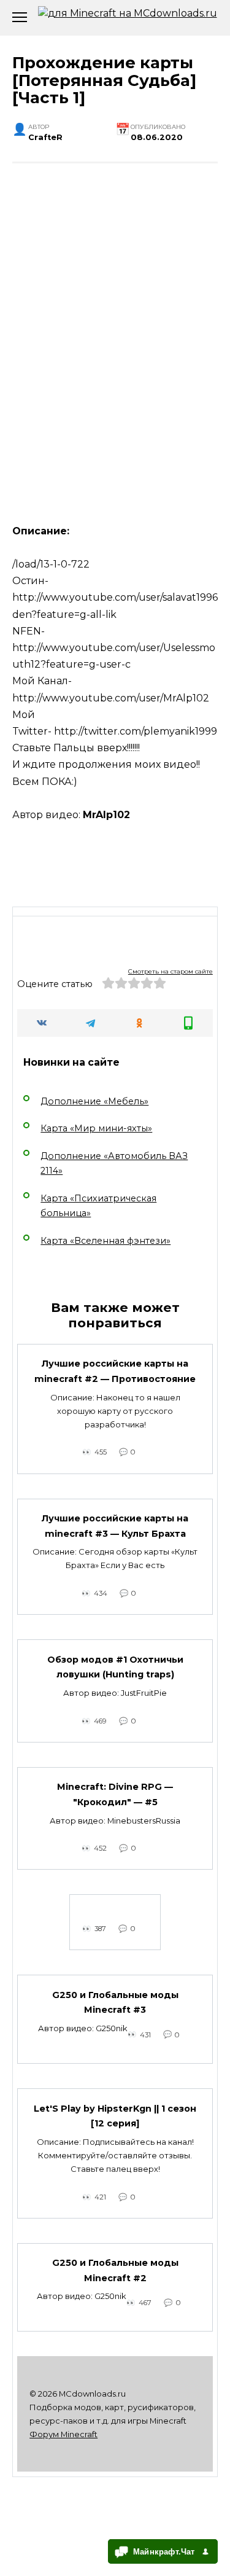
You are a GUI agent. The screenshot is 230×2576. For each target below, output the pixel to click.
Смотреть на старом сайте (171, 971)
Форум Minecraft (63, 2434)
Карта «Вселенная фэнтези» (105, 1241)
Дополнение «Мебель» (94, 1101)
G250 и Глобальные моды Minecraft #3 (115, 2002)
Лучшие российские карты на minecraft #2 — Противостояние (115, 1372)
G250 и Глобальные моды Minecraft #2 (115, 2271)
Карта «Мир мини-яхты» (96, 1128)
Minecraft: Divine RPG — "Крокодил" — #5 (115, 1795)
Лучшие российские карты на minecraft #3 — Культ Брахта (115, 1526)
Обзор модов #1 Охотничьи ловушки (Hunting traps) (115, 1667)
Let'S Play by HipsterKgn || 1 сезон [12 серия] (115, 2116)
